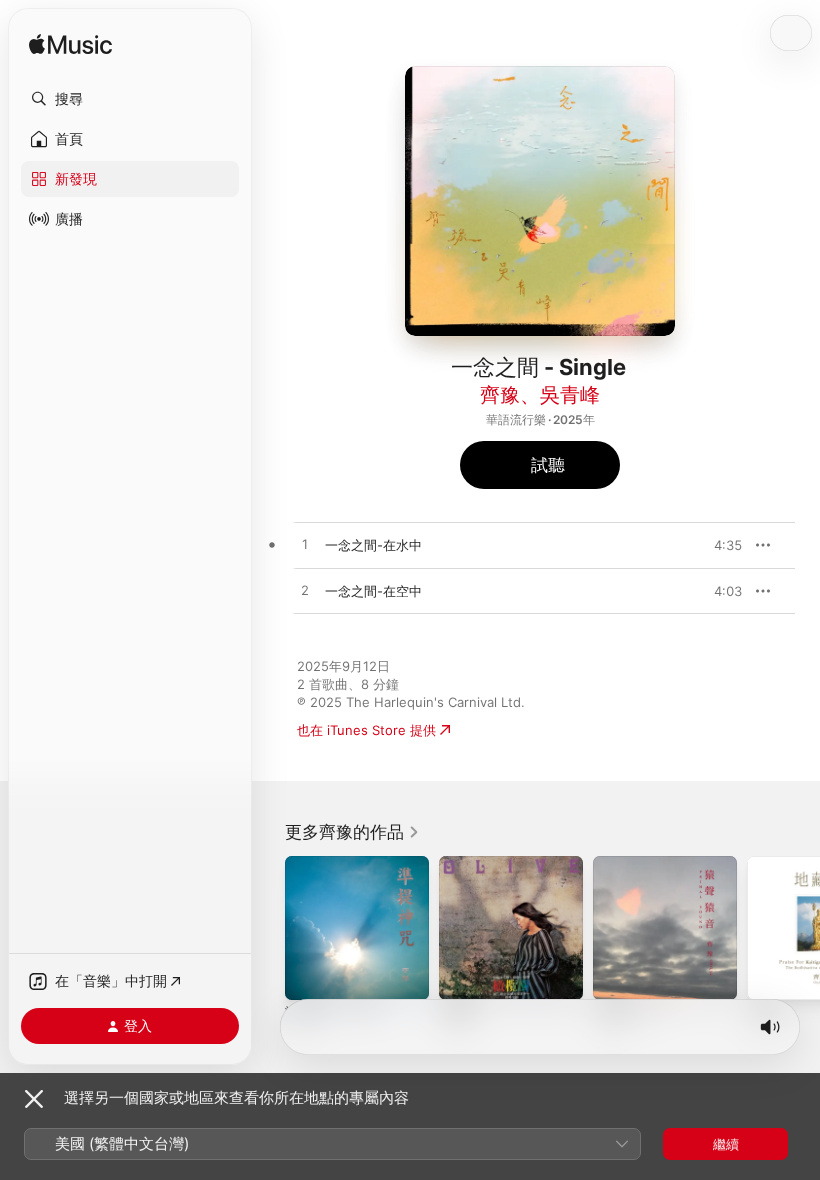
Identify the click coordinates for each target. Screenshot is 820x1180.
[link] (352, 832)
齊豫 (500, 395)
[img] (70, 45)
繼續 (726, 1144)
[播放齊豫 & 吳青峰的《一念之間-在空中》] (305, 591)
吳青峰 (570, 395)
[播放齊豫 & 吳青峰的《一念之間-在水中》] (305, 545)
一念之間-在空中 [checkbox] (373, 591)
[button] (130, 99)
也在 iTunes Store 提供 (366, 730)
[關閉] (34, 1099)
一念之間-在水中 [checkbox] (373, 545)
